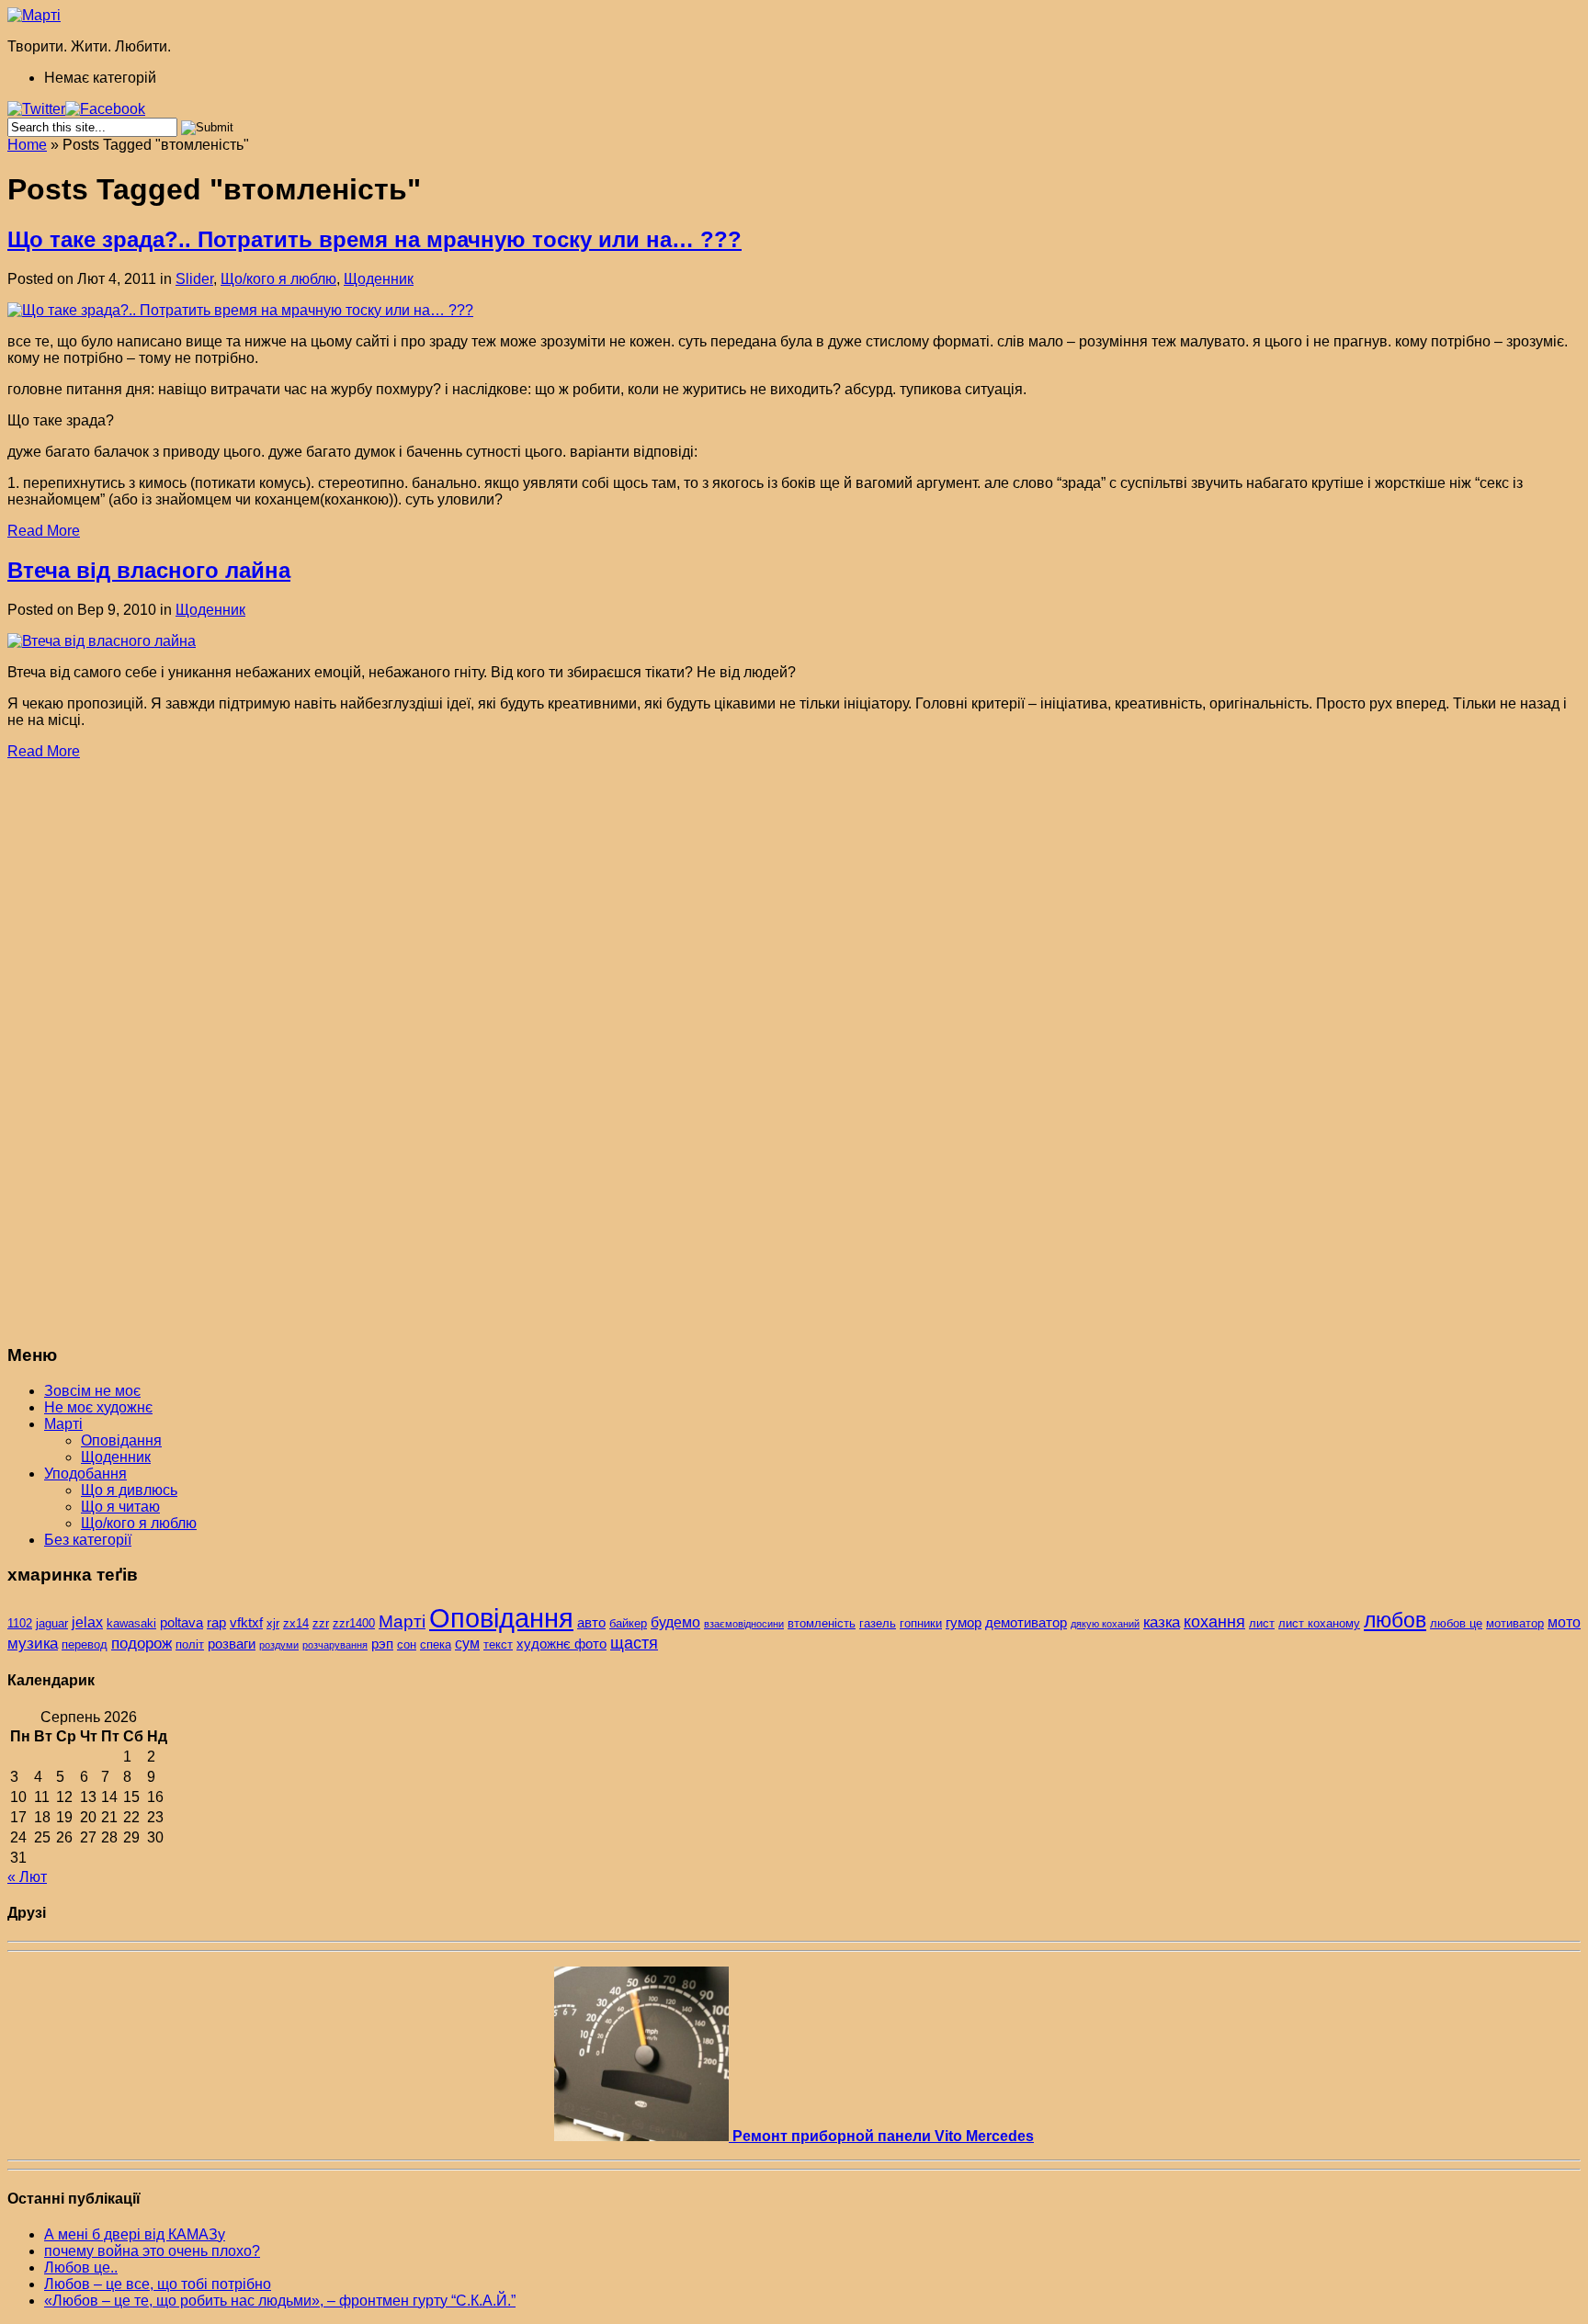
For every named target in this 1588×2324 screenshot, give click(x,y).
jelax (87, 1622)
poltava (181, 1623)
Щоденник (379, 279)
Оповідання (121, 1440)
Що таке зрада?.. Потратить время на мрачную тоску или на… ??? (374, 239)
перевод (85, 1644)
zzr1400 (354, 1623)
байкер (628, 1623)
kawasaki (131, 1623)
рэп (382, 1644)
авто (591, 1623)
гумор (964, 1623)
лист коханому (1319, 1623)
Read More (44, 531)
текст (498, 1644)
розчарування (335, 1645)
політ (190, 1644)
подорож (142, 1643)
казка (1162, 1622)
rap (216, 1623)
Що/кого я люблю (278, 279)
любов (1395, 1620)
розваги (232, 1644)
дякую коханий (1105, 1624)
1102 (20, 1623)
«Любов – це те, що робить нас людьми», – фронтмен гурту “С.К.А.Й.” (280, 2301)
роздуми (279, 1645)
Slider (194, 279)
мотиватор (1515, 1623)
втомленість (822, 1623)
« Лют (27, 1877)
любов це (1456, 1623)
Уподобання (85, 1474)
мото (1564, 1622)
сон (407, 1644)
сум (467, 1643)
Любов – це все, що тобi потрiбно (158, 2284)
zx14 (296, 1623)
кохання (1214, 1622)
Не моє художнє (98, 1407)
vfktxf (246, 1623)
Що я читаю (120, 1507)
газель (878, 1623)
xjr (273, 1623)
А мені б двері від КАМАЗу (135, 2234)
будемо (675, 1622)
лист (1262, 1623)
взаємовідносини (744, 1624)
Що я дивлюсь (129, 1490)
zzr (321, 1623)
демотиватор (1026, 1623)
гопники (921, 1623)
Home (27, 145)
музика (33, 1643)
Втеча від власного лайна (149, 570)
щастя (634, 1643)
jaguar (52, 1623)
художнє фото (561, 1644)
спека (436, 1644)
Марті (63, 1424)
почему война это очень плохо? (152, 2251)
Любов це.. (81, 2267)
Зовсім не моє (92, 1391)
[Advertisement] (145, 1052)
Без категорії (88, 1540)
